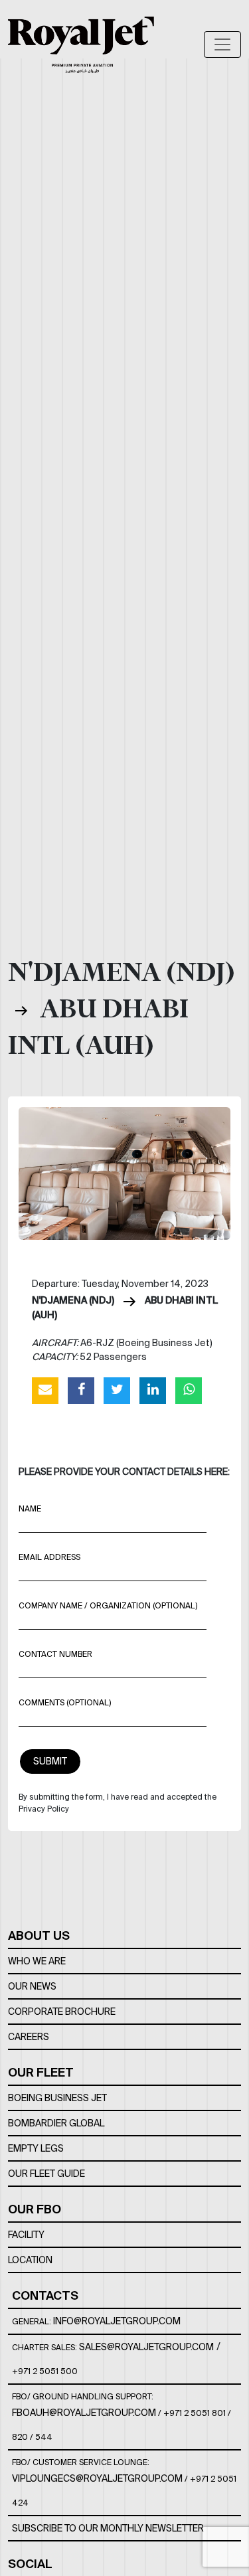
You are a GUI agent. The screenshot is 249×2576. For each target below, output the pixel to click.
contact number (55, 1654)
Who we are (37, 1961)
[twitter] (117, 1390)
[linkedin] (153, 1390)
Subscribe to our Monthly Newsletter (108, 2528)
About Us (39, 1935)
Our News (32, 1986)
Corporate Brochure (62, 2012)
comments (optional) (65, 1702)
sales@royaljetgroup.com (146, 2347)
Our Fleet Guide (46, 2174)
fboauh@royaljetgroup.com (84, 2413)
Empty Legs (36, 2148)
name (30, 1508)
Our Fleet (41, 2072)
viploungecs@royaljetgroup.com (97, 2478)
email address (49, 1557)
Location (30, 2260)
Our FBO (35, 2209)
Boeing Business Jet (57, 2098)
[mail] (45, 1390)
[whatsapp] (189, 1390)
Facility (26, 2235)
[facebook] (81, 1390)
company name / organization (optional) (108, 1605)
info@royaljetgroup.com (117, 2321)
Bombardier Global (56, 2123)
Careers (29, 2037)
